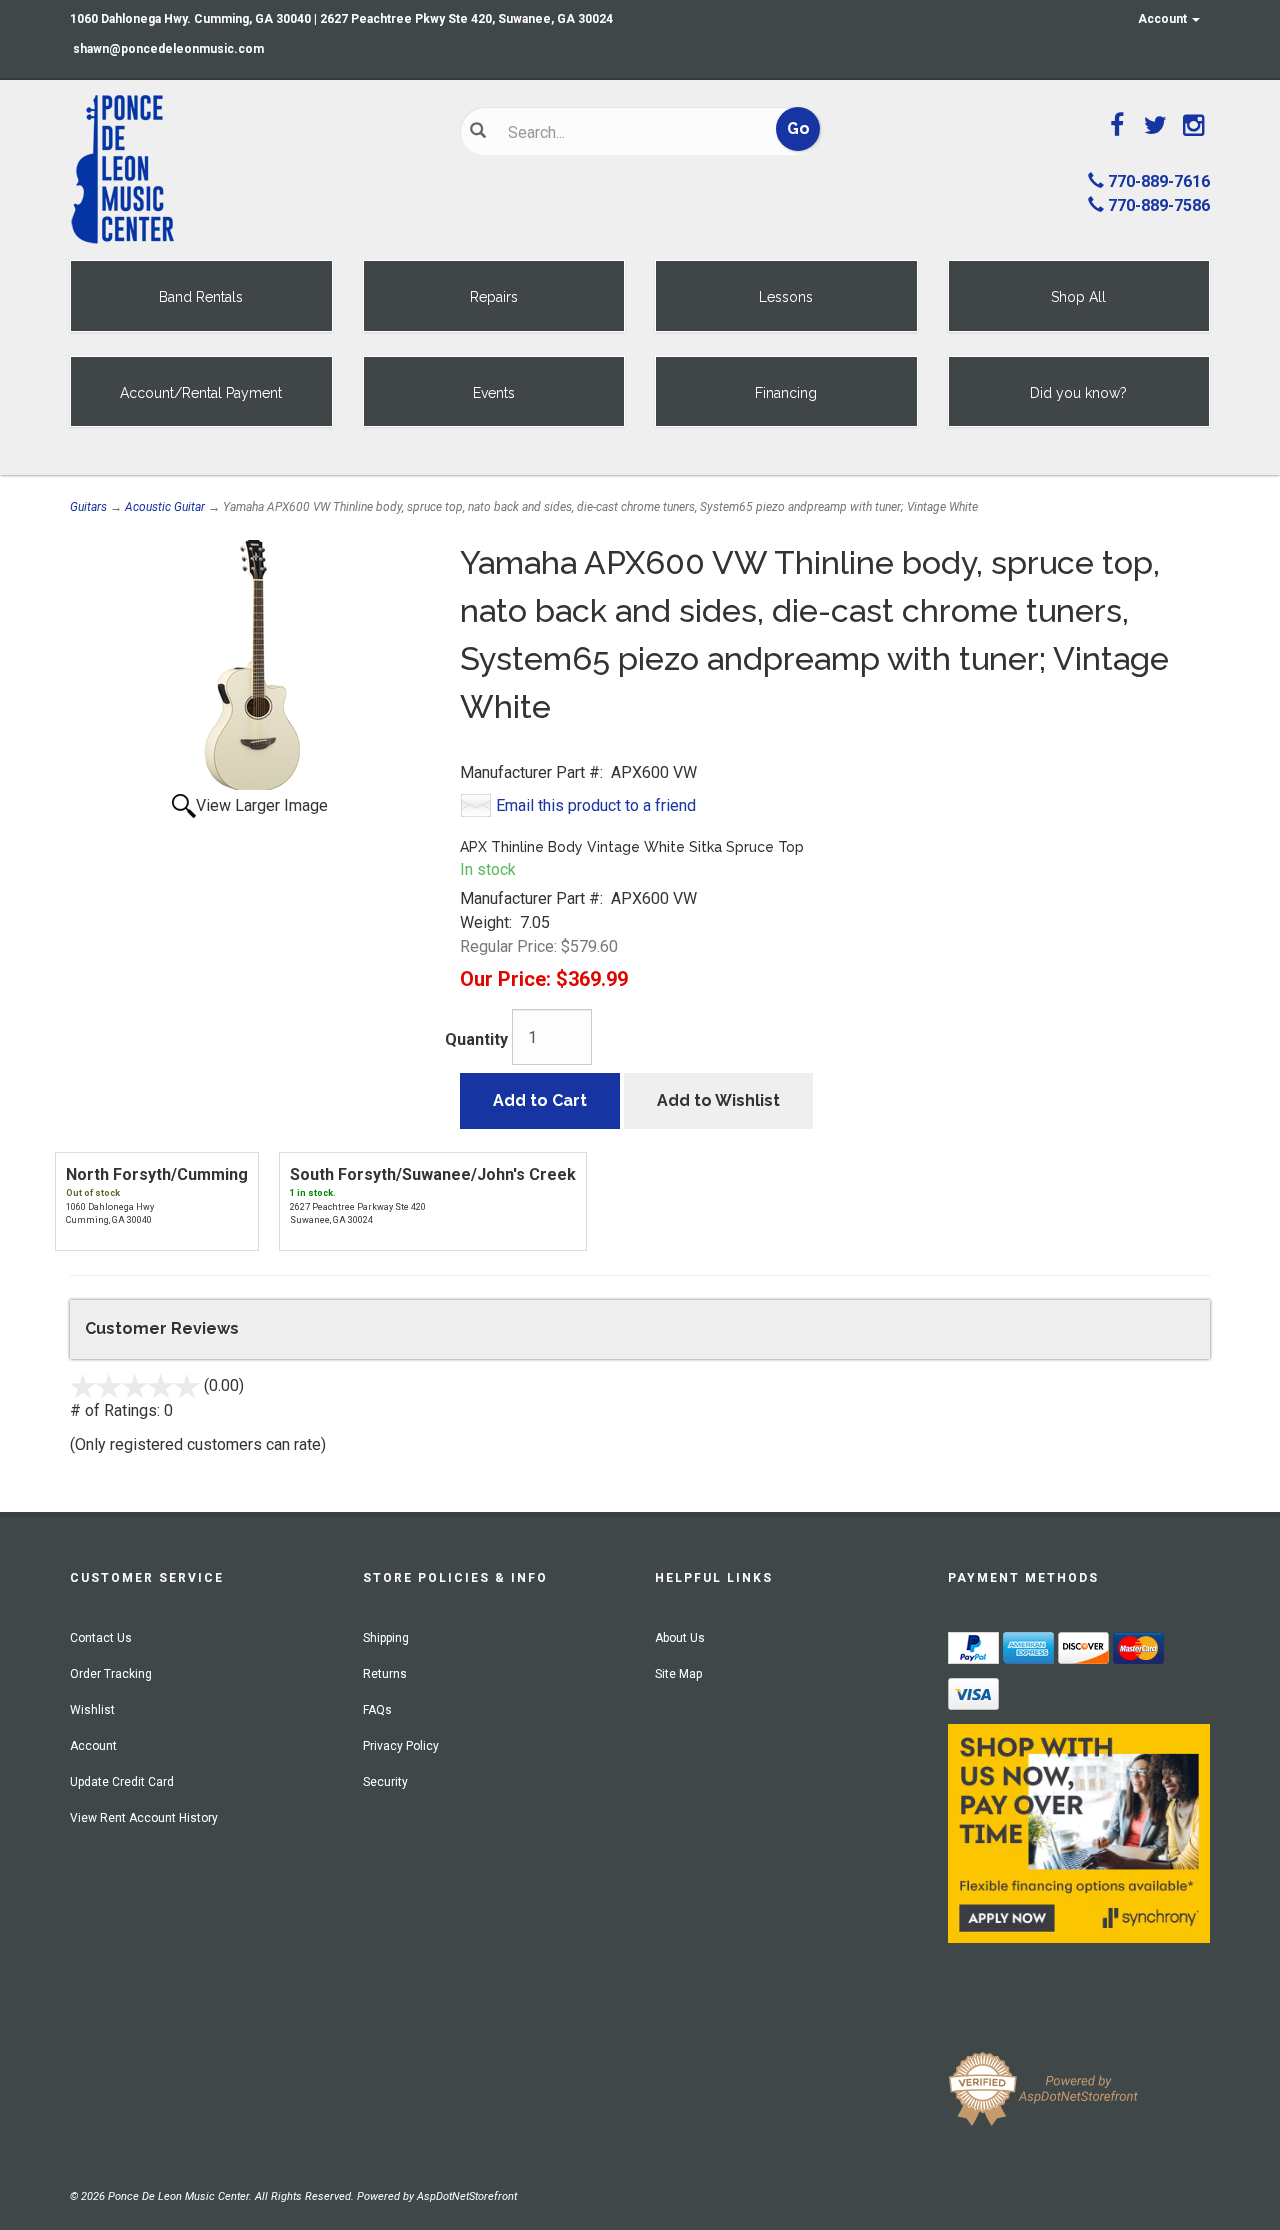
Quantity (476, 1039)
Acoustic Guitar (165, 507)
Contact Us (101, 1638)
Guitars (88, 507)
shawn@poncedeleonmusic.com (168, 49)
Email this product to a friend (596, 805)
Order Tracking (111, 1674)
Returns (385, 1674)
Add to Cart (540, 1100)
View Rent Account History (144, 1818)
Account (1164, 19)
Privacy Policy (401, 1746)
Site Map (678, 1674)
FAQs (377, 1710)
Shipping (386, 1638)
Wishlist (92, 1710)
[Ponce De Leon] (250, 170)
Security (385, 1782)
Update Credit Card (122, 1782)
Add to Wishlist (718, 1100)
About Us (680, 1638)
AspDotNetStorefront (467, 2196)
